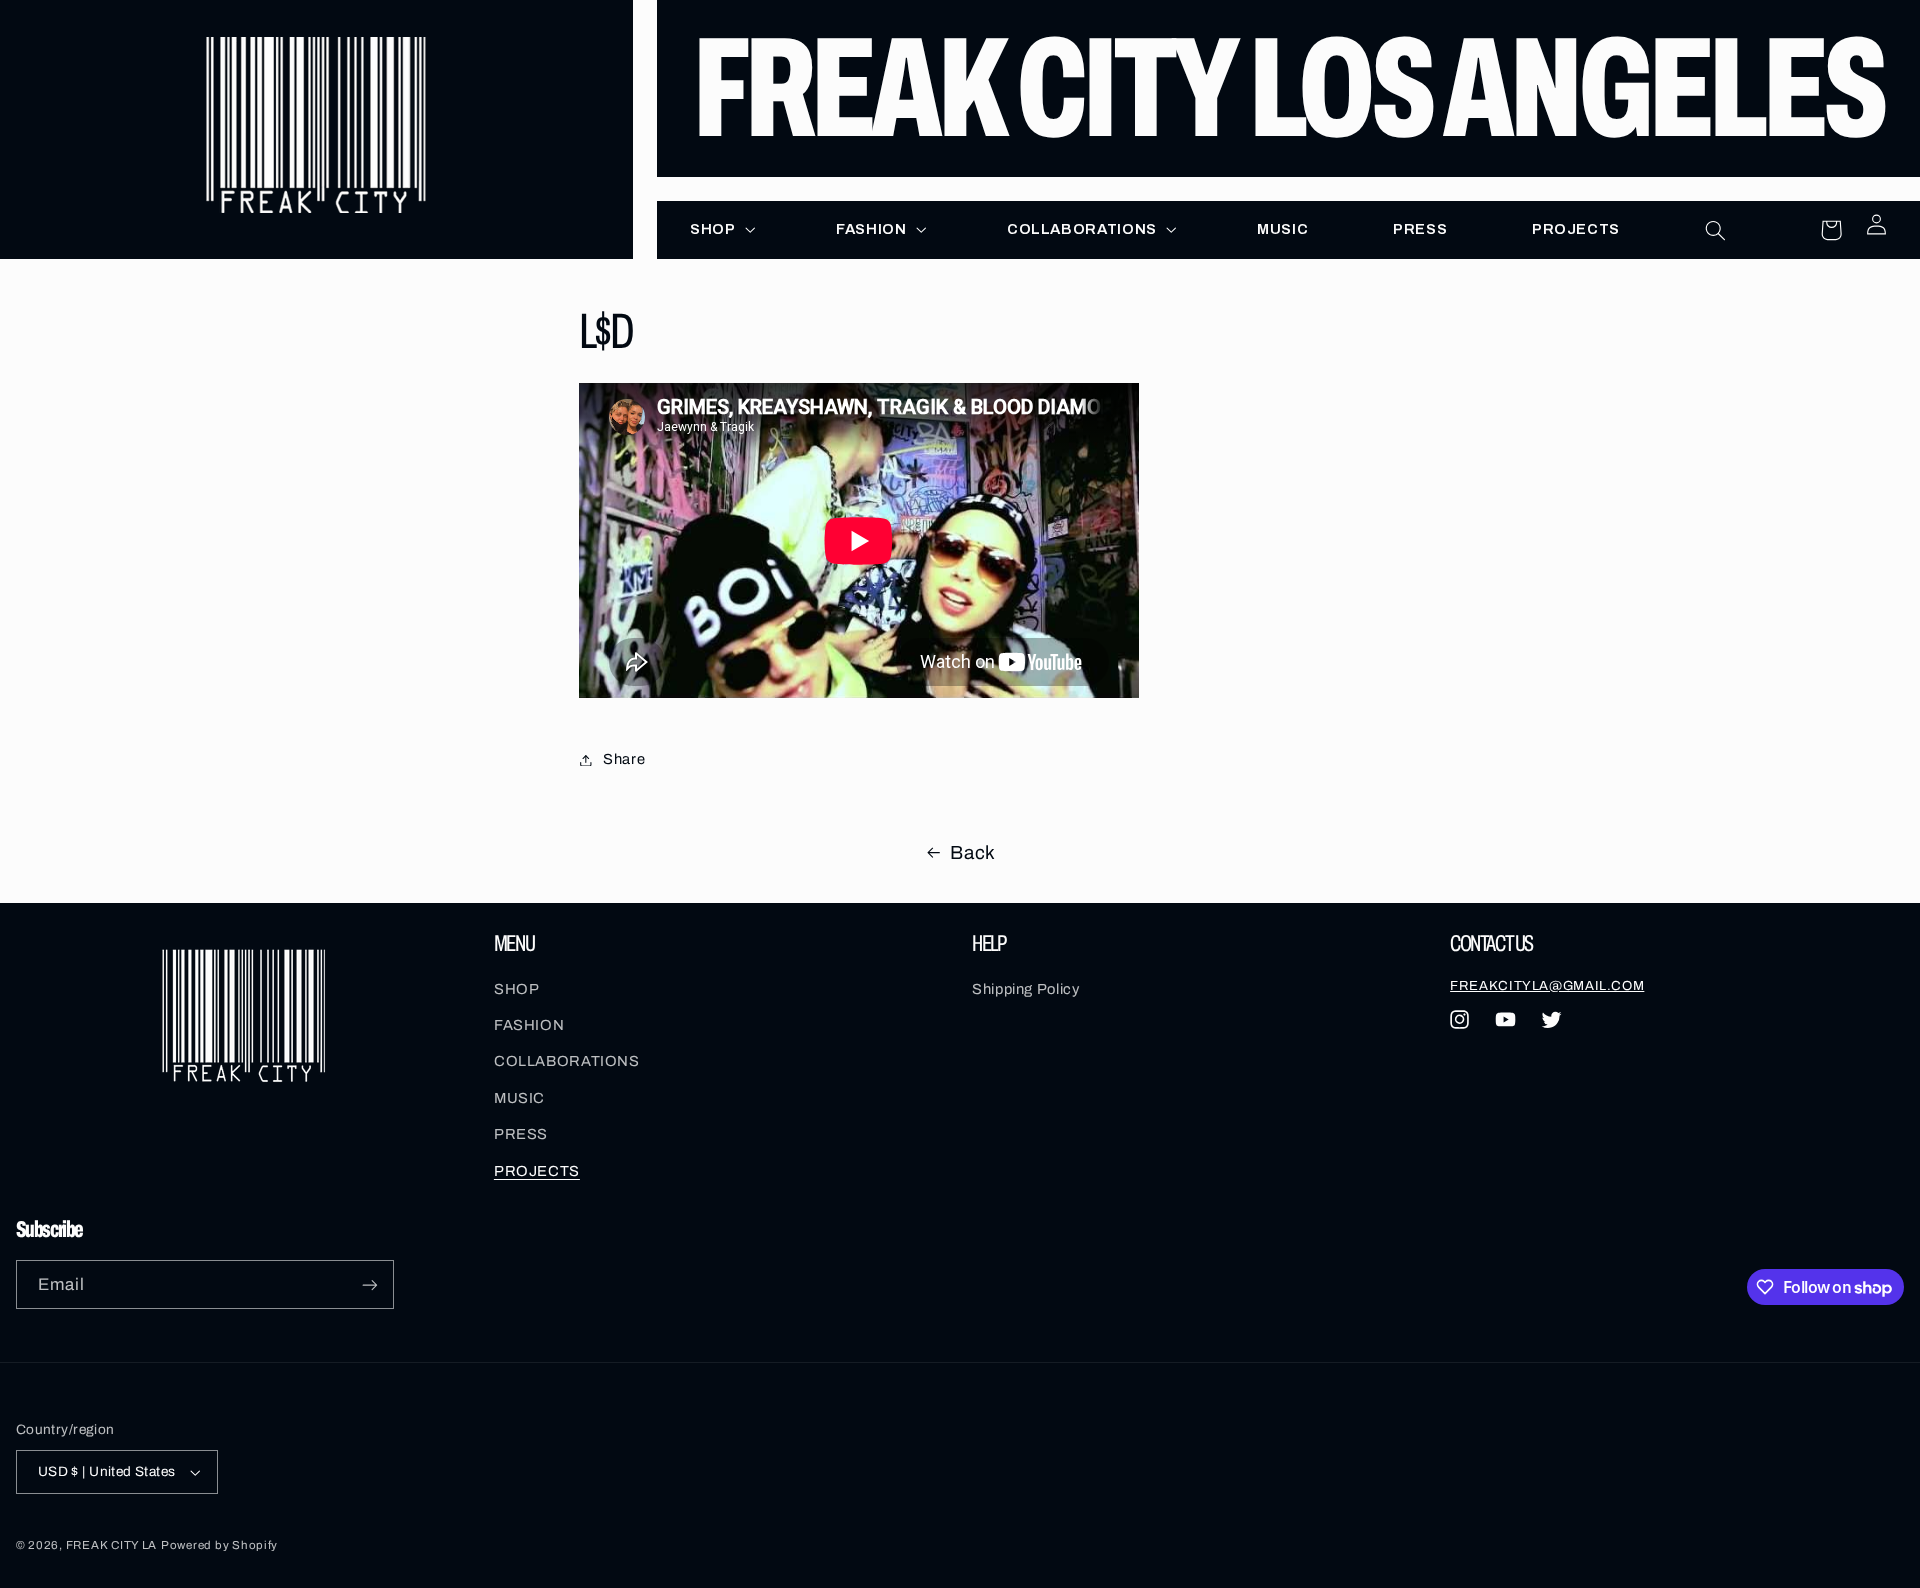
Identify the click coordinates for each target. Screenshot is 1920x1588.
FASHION (529, 1025)
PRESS (521, 1134)
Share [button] (624, 759)
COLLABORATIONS (567, 1061)
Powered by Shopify (219, 1545)
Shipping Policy (1025, 989)
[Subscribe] (370, 1284)
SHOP (517, 989)
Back (973, 852)
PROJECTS (537, 1171)
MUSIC (519, 1098)
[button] (721, 229)
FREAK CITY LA (112, 1545)
